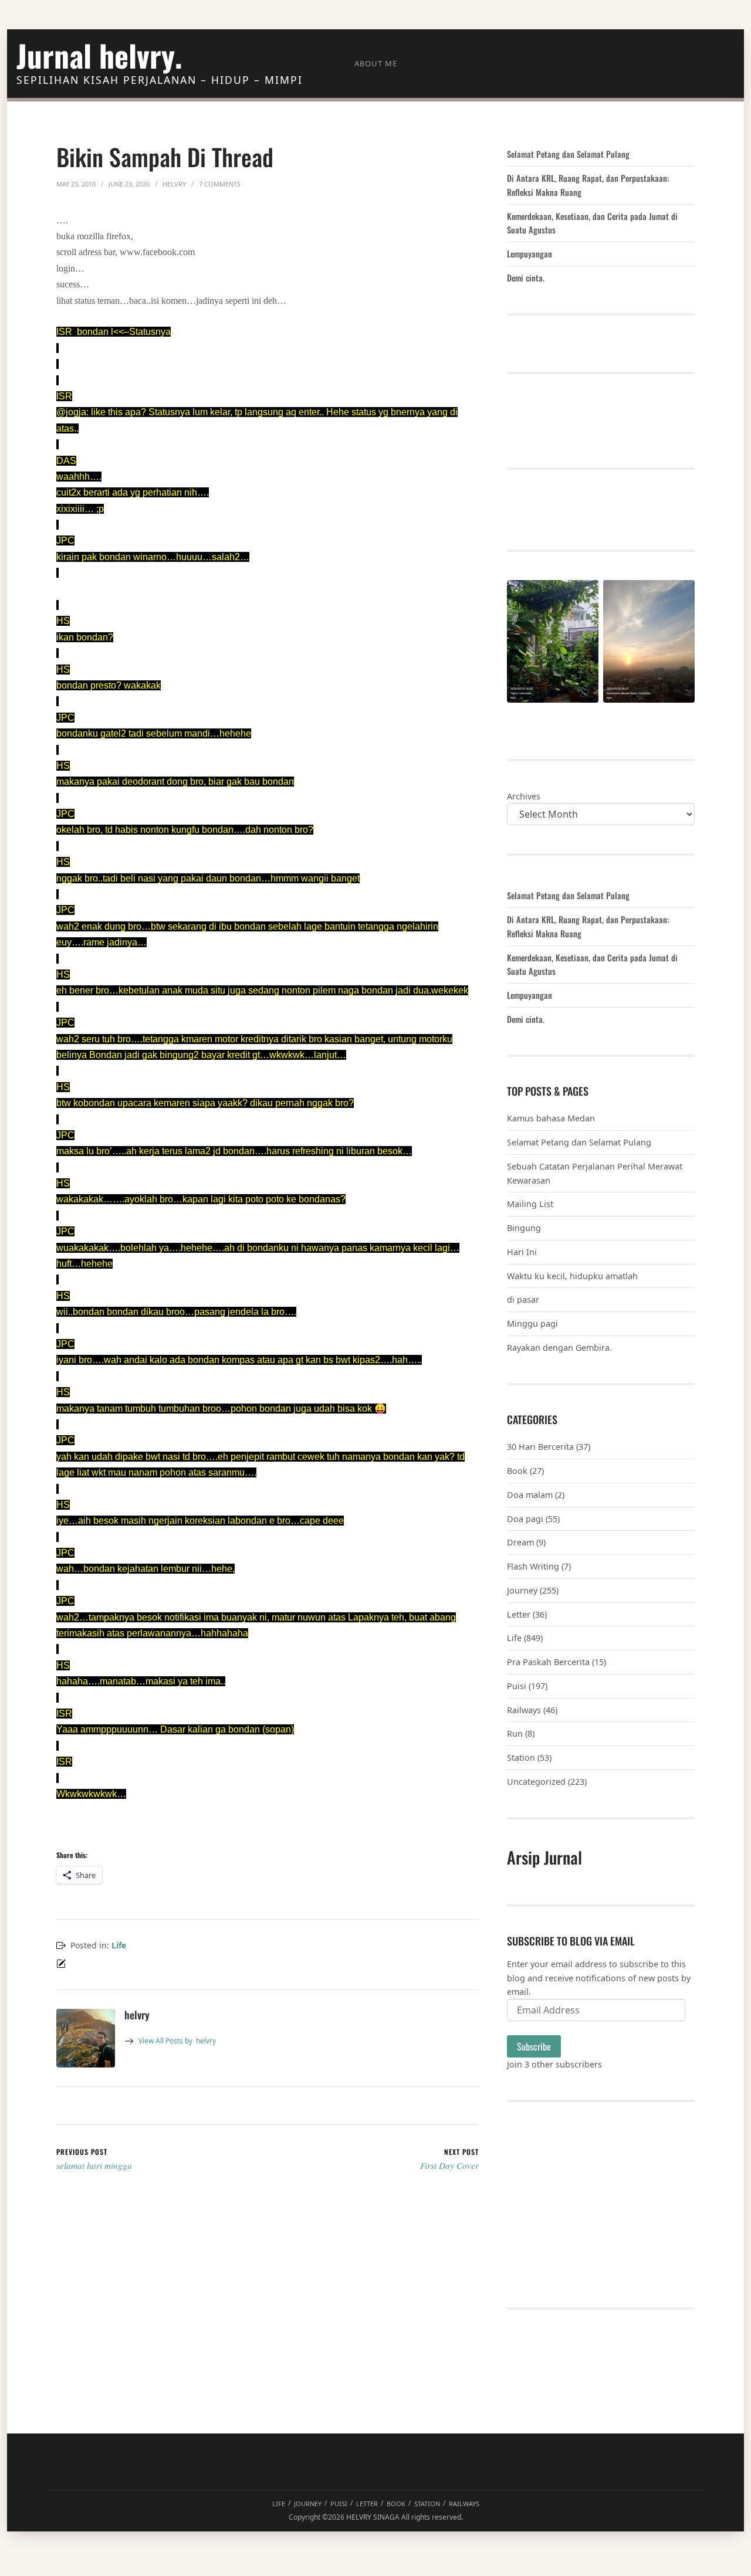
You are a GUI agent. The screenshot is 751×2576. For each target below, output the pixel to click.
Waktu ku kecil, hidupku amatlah (572, 1276)
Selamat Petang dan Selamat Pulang (568, 154)
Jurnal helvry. (99, 55)
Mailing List (530, 1204)
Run (515, 1733)
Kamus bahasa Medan (551, 1118)
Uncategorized (536, 1782)
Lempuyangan (530, 254)
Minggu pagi (532, 1323)
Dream (520, 1542)
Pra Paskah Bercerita (548, 1662)
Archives (524, 796)
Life (119, 1945)
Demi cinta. (526, 278)
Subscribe (534, 2046)
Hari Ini (522, 1252)
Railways (524, 1710)
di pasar (523, 1299)
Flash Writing (533, 1566)
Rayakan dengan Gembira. (559, 1348)
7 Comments (220, 184)
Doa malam (530, 1495)
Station (521, 1758)
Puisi (517, 1686)
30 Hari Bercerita (540, 1447)
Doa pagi (525, 1519)
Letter (519, 1614)
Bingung (524, 1228)
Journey (522, 1590)
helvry (177, 2041)
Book (517, 1471)
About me (376, 63)
